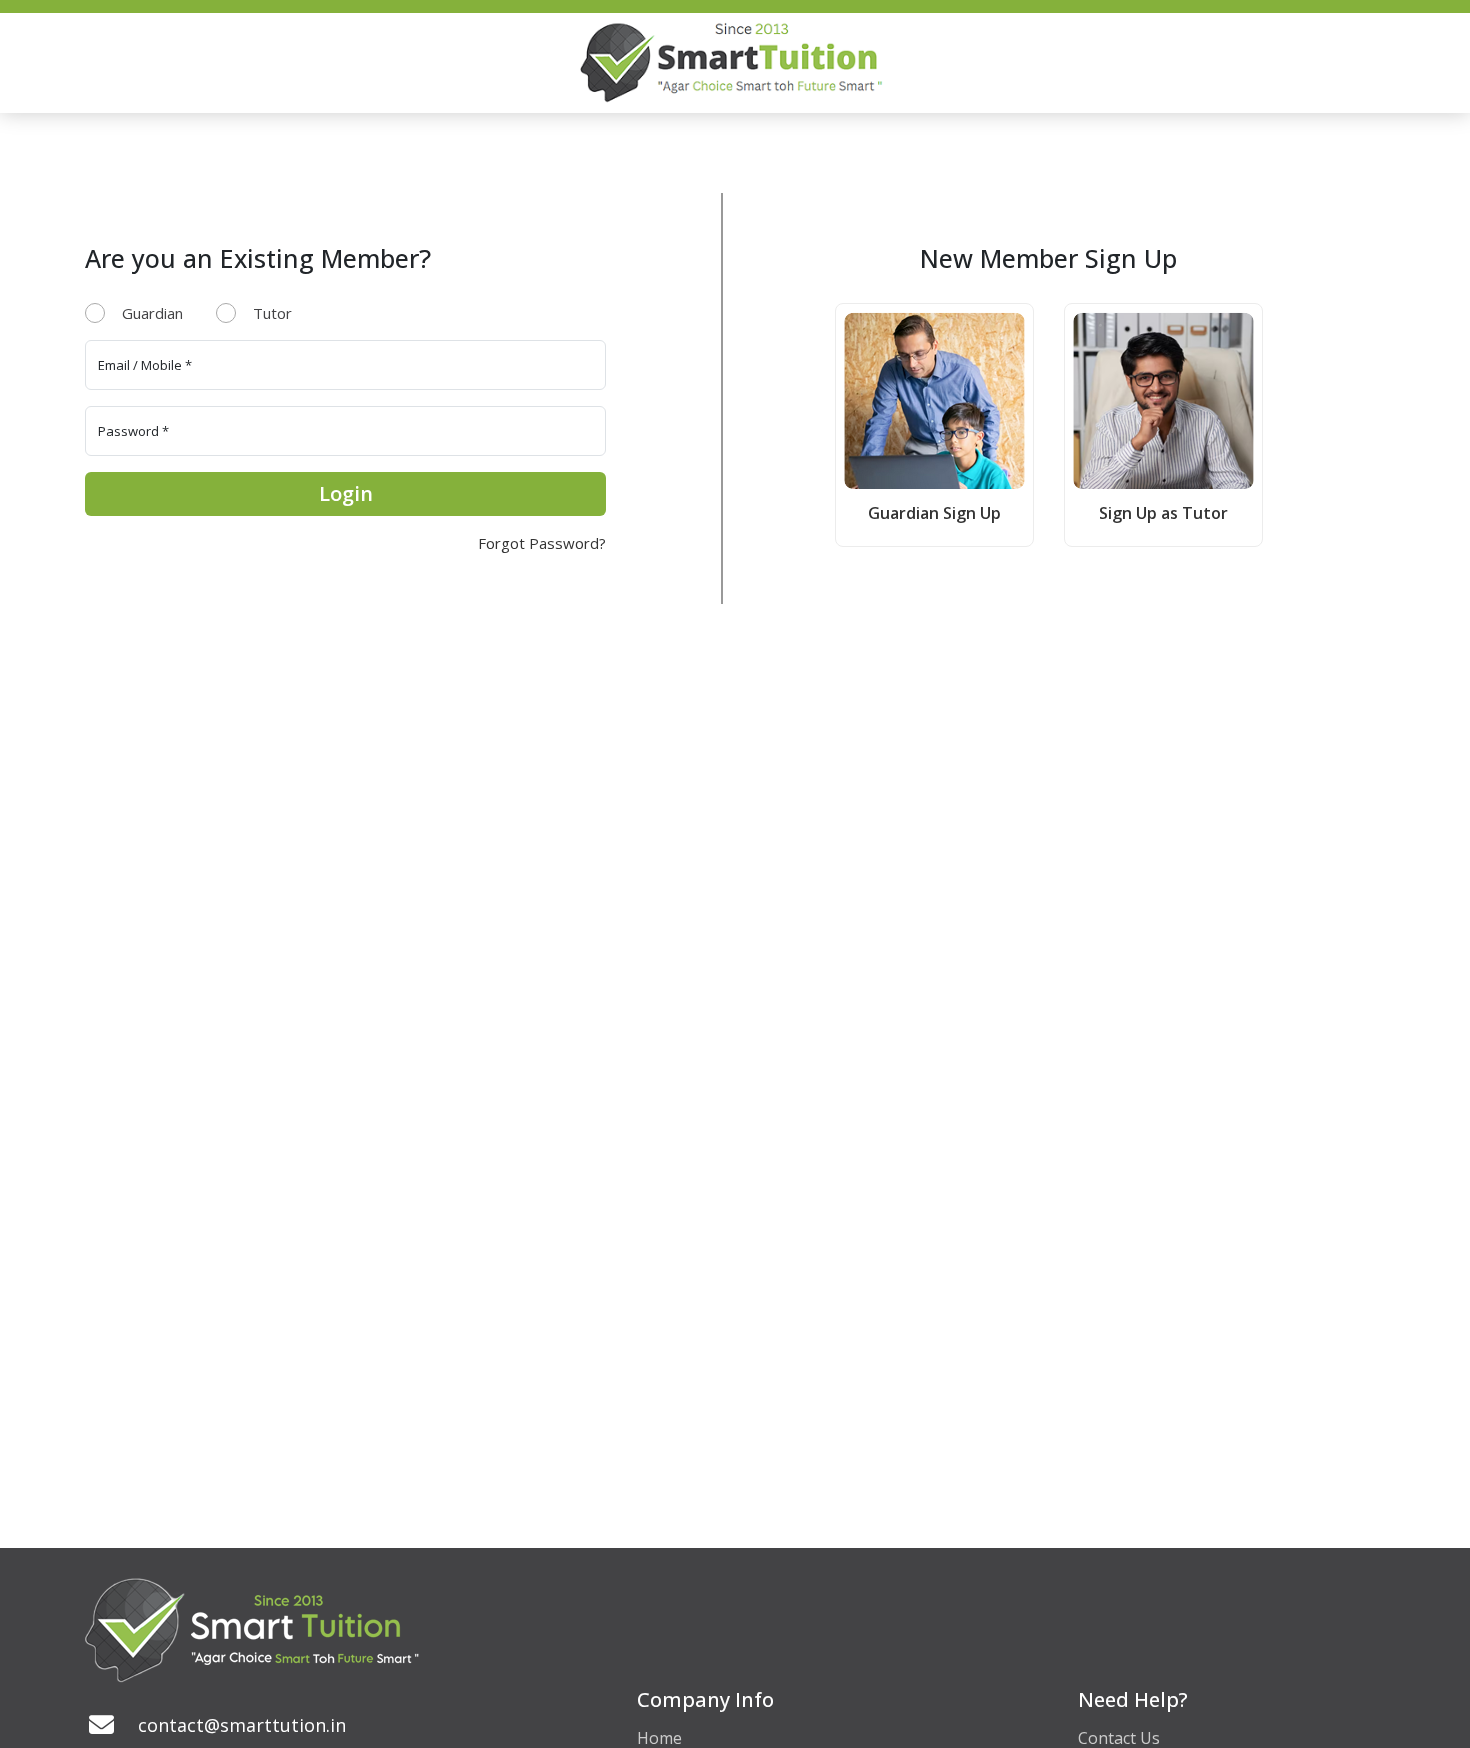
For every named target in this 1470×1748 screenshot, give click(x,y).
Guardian (152, 313)
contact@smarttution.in (242, 1725)
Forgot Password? (542, 543)
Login (346, 493)
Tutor (272, 313)
